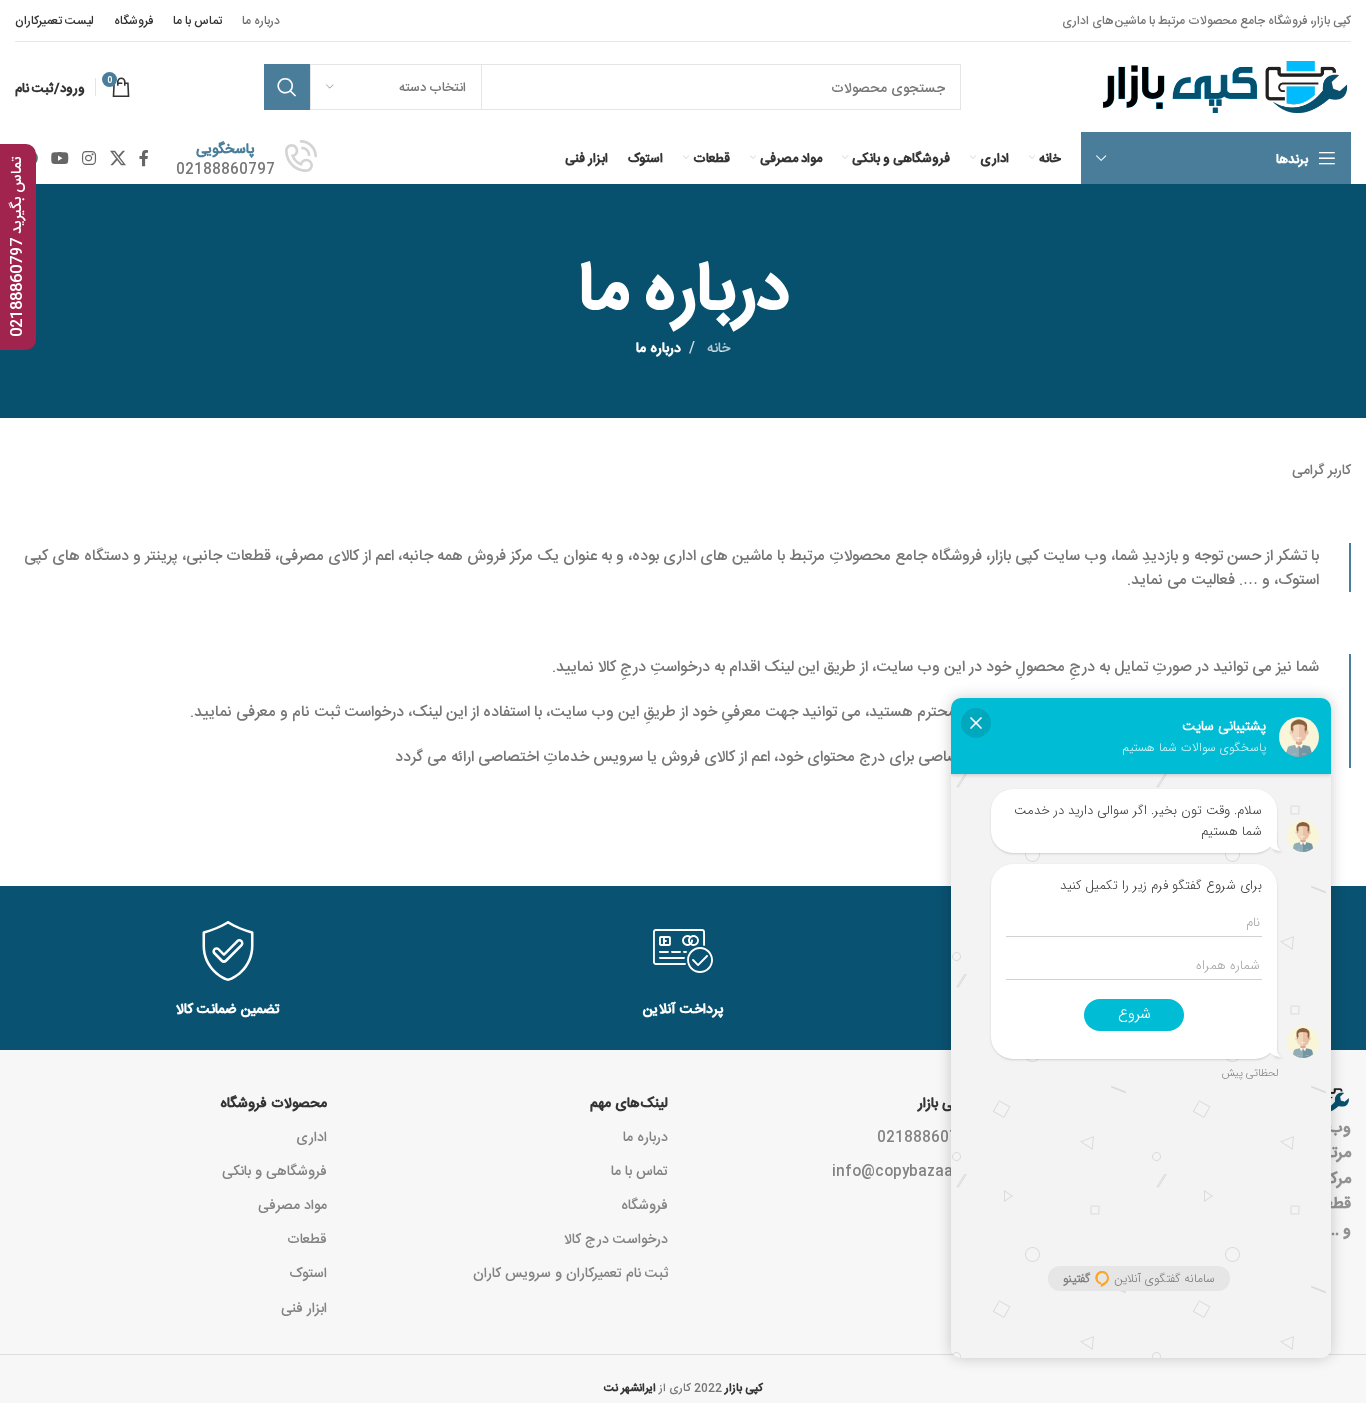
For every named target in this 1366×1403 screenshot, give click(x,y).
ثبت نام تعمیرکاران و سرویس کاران (570, 1272)
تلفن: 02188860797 (943, 1136)
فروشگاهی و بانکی (274, 1170)
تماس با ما (639, 1170)
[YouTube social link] (59, 158)
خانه (716, 347)
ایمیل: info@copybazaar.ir (921, 1170)
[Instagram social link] (89, 158)
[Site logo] (1222, 88)
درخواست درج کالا (616, 1238)
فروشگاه (644, 1204)
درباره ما (645, 1136)
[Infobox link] (246, 158)
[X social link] (117, 158)
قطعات (307, 1238)
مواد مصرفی (292, 1204)
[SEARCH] (287, 87)
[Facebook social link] (143, 158)
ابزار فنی (304, 1307)
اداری (311, 1136)
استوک (308, 1272)
